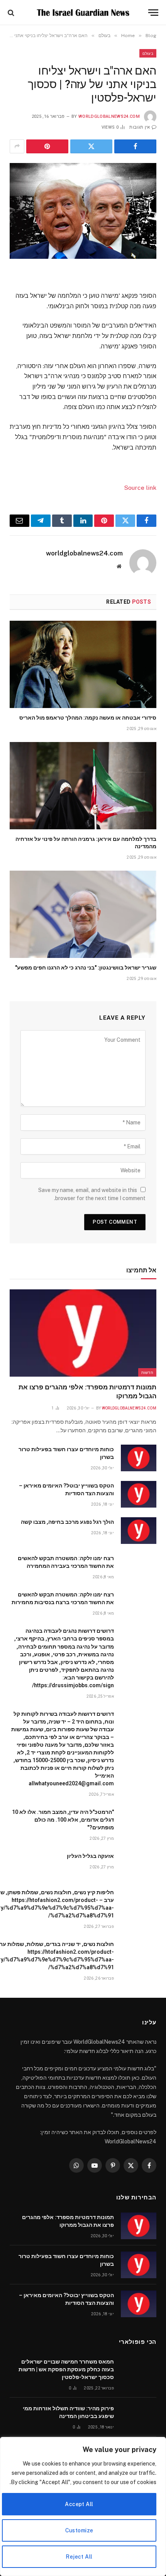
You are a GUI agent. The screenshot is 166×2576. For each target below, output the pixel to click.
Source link (140, 488)
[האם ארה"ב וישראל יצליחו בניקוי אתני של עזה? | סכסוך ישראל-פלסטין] (83, 211)
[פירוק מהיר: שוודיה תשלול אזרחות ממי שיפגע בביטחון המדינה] (139, 2417)
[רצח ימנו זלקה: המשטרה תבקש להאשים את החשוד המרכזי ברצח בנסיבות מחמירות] (139, 1603)
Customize (79, 2530)
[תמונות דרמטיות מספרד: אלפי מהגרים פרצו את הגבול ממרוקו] (83, 1333)
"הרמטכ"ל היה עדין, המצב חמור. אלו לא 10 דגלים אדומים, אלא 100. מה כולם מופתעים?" (63, 1820)
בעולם (148, 53)
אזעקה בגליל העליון (90, 1856)
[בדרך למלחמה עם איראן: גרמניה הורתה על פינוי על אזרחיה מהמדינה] (83, 786)
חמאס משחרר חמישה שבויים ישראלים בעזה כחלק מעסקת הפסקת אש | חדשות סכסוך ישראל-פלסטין (66, 2369)
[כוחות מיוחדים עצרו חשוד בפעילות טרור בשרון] (139, 1458)
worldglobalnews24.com (109, 116)
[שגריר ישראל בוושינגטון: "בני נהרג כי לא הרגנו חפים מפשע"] (83, 914)
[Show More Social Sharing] (17, 146)
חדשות (147, 1372)
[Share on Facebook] (135, 146)
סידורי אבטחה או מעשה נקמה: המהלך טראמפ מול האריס (88, 718)
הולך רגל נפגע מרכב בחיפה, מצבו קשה (67, 1522)
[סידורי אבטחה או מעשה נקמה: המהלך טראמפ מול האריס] (83, 664)
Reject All (79, 2557)
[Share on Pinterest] (47, 146)
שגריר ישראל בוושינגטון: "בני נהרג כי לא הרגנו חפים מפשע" (86, 968)
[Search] (12, 13)
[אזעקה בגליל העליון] (139, 1865)
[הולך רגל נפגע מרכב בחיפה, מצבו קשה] (139, 1531)
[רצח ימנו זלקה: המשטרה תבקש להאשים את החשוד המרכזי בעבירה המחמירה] (139, 1567)
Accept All (79, 2504)
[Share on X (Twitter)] (91, 146)
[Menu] (153, 13)
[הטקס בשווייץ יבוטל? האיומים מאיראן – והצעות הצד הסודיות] (139, 1494)
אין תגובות (140, 127)
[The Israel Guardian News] (83, 13)
